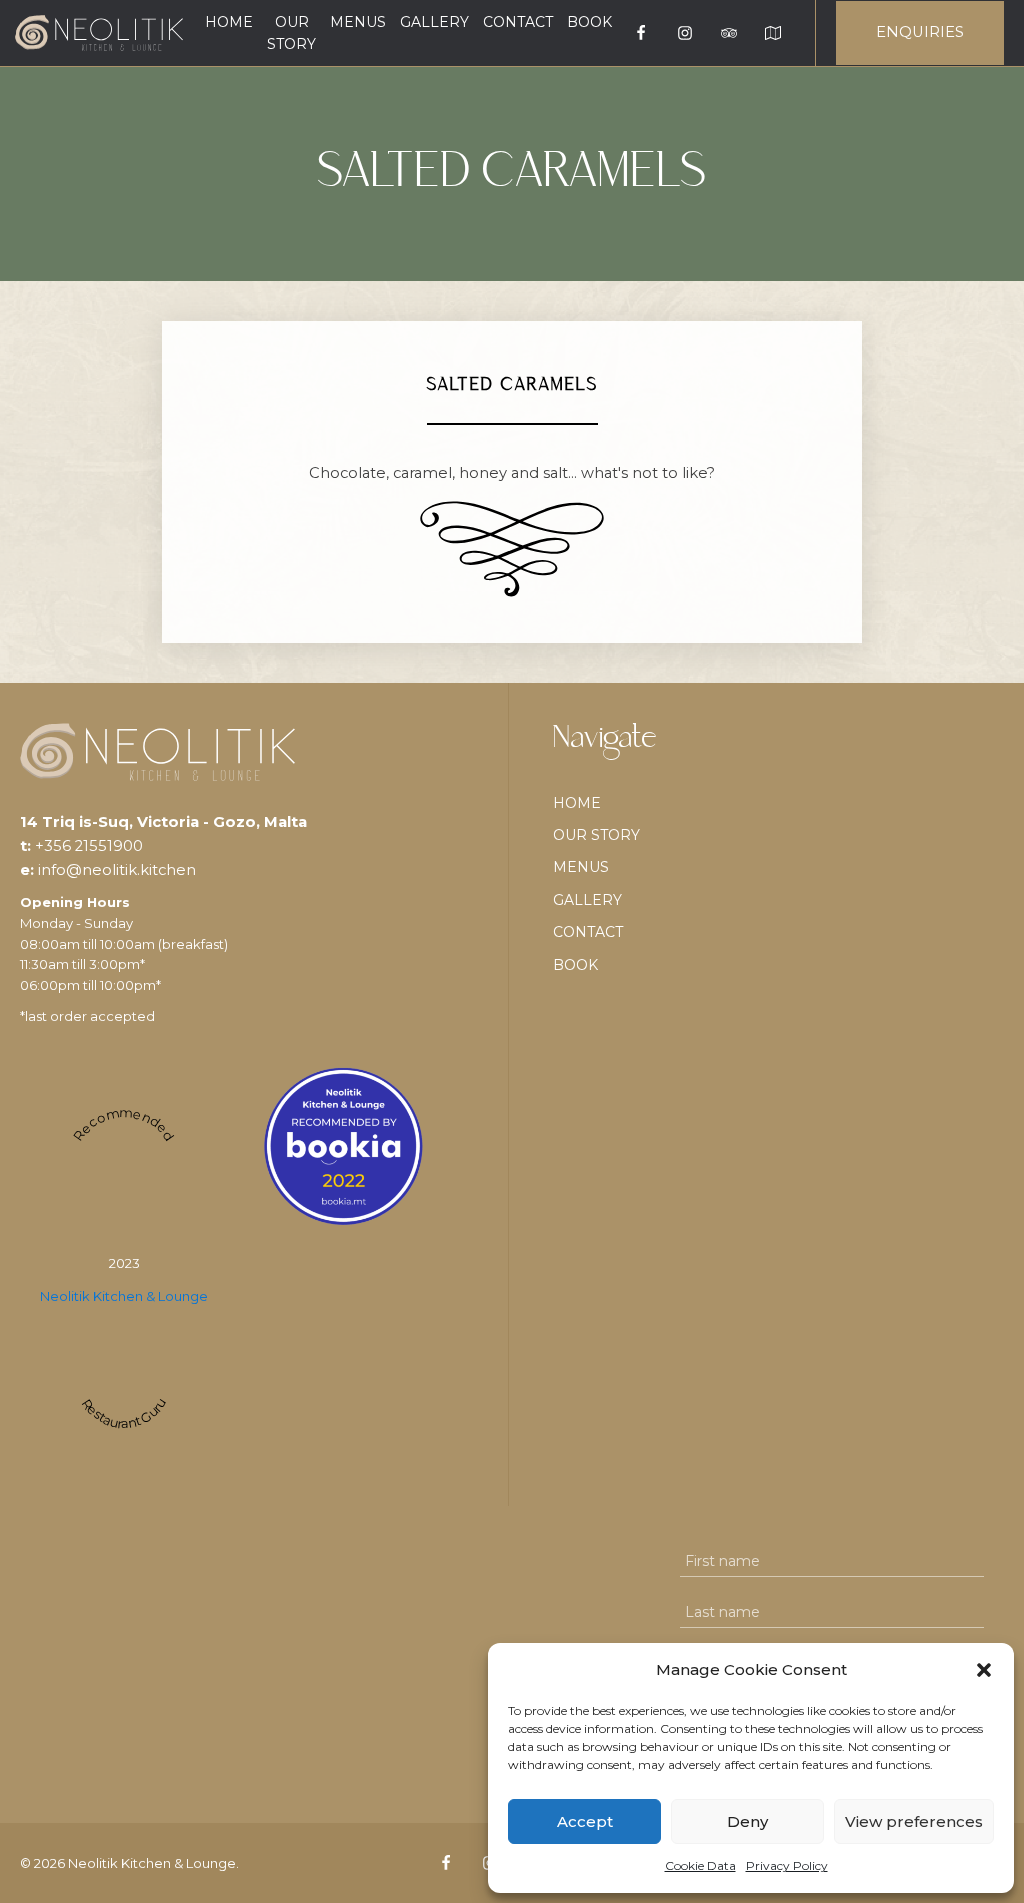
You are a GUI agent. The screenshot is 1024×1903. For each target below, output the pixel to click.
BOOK (589, 22)
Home (229, 22)
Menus (358, 22)
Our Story (291, 33)
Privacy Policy (787, 1865)
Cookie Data (700, 1865)
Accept (585, 1821)
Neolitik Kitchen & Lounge (124, 1296)
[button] (984, 1670)
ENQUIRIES (920, 32)
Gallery (434, 22)
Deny (747, 1821)
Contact (518, 22)
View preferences (914, 1821)
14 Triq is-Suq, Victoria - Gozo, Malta (163, 822)
